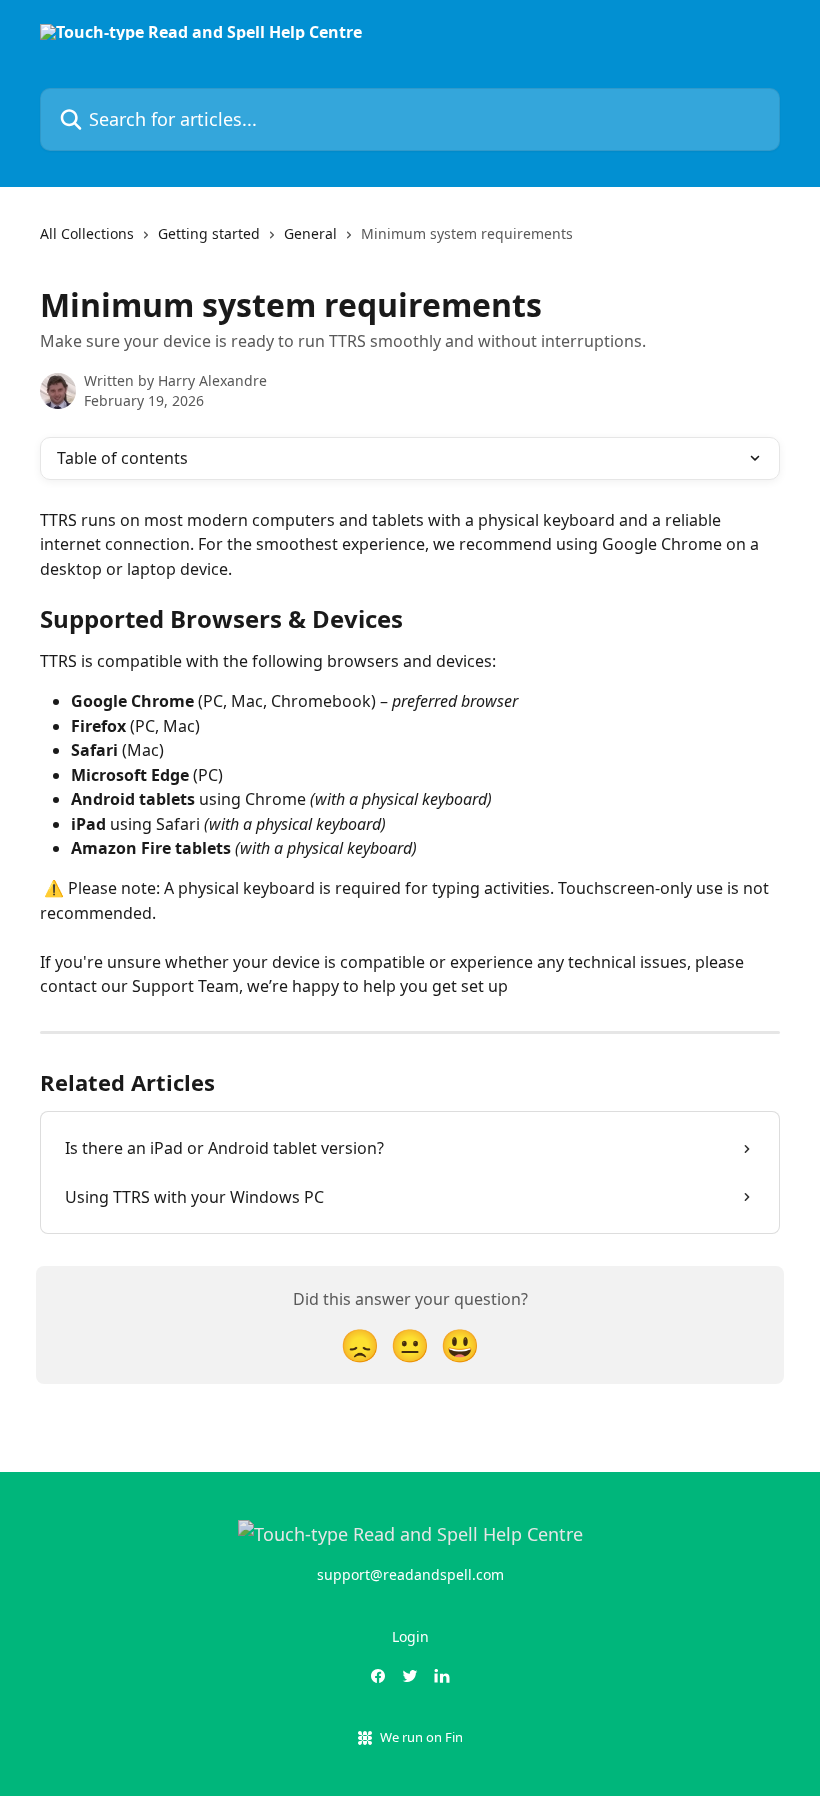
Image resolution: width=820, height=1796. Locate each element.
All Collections (87, 233)
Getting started (209, 233)
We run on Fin (421, 1737)
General (310, 233)
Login (410, 1636)
